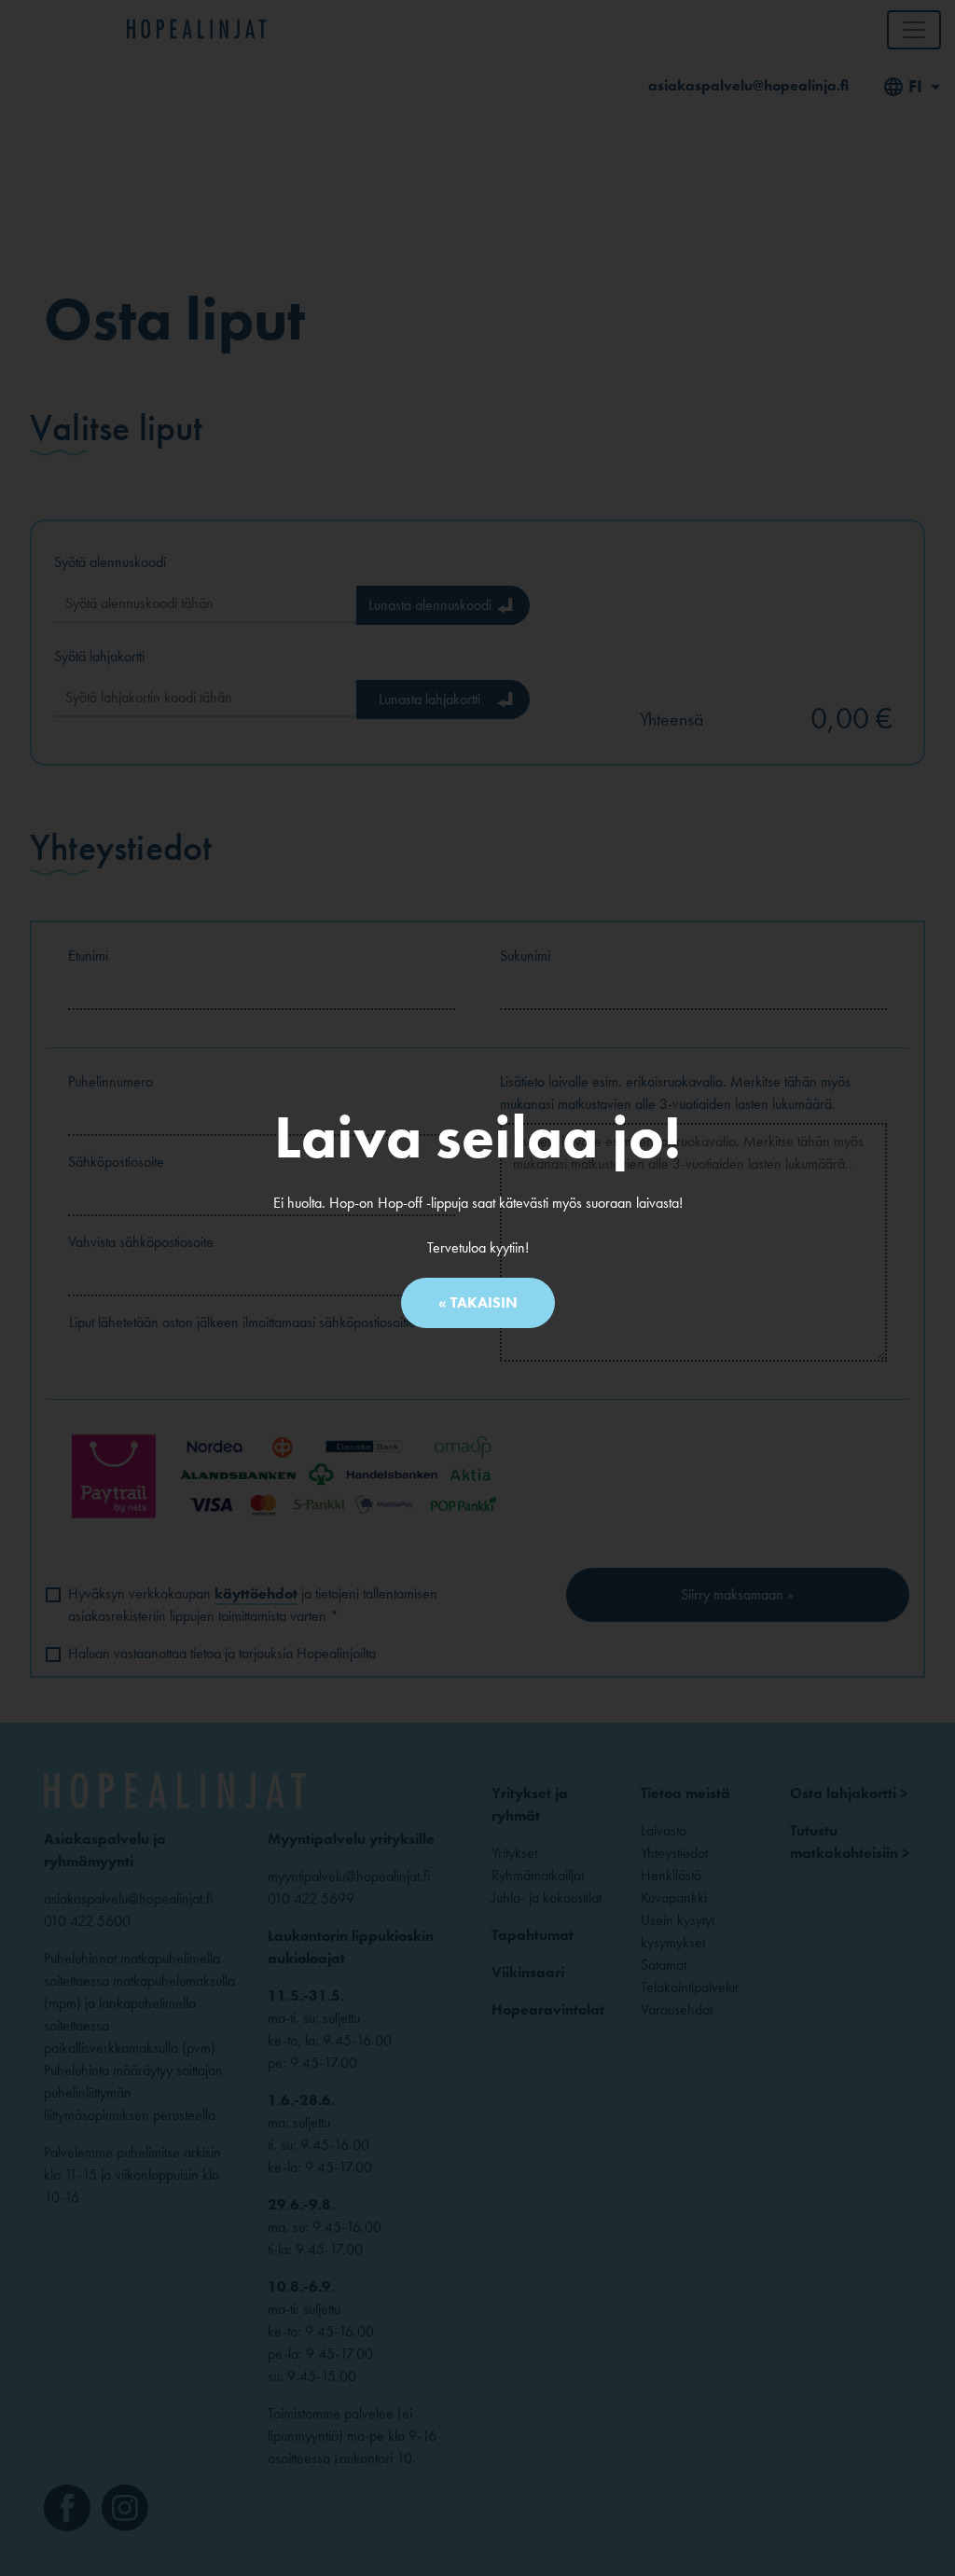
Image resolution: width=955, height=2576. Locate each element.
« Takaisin (478, 1302)
